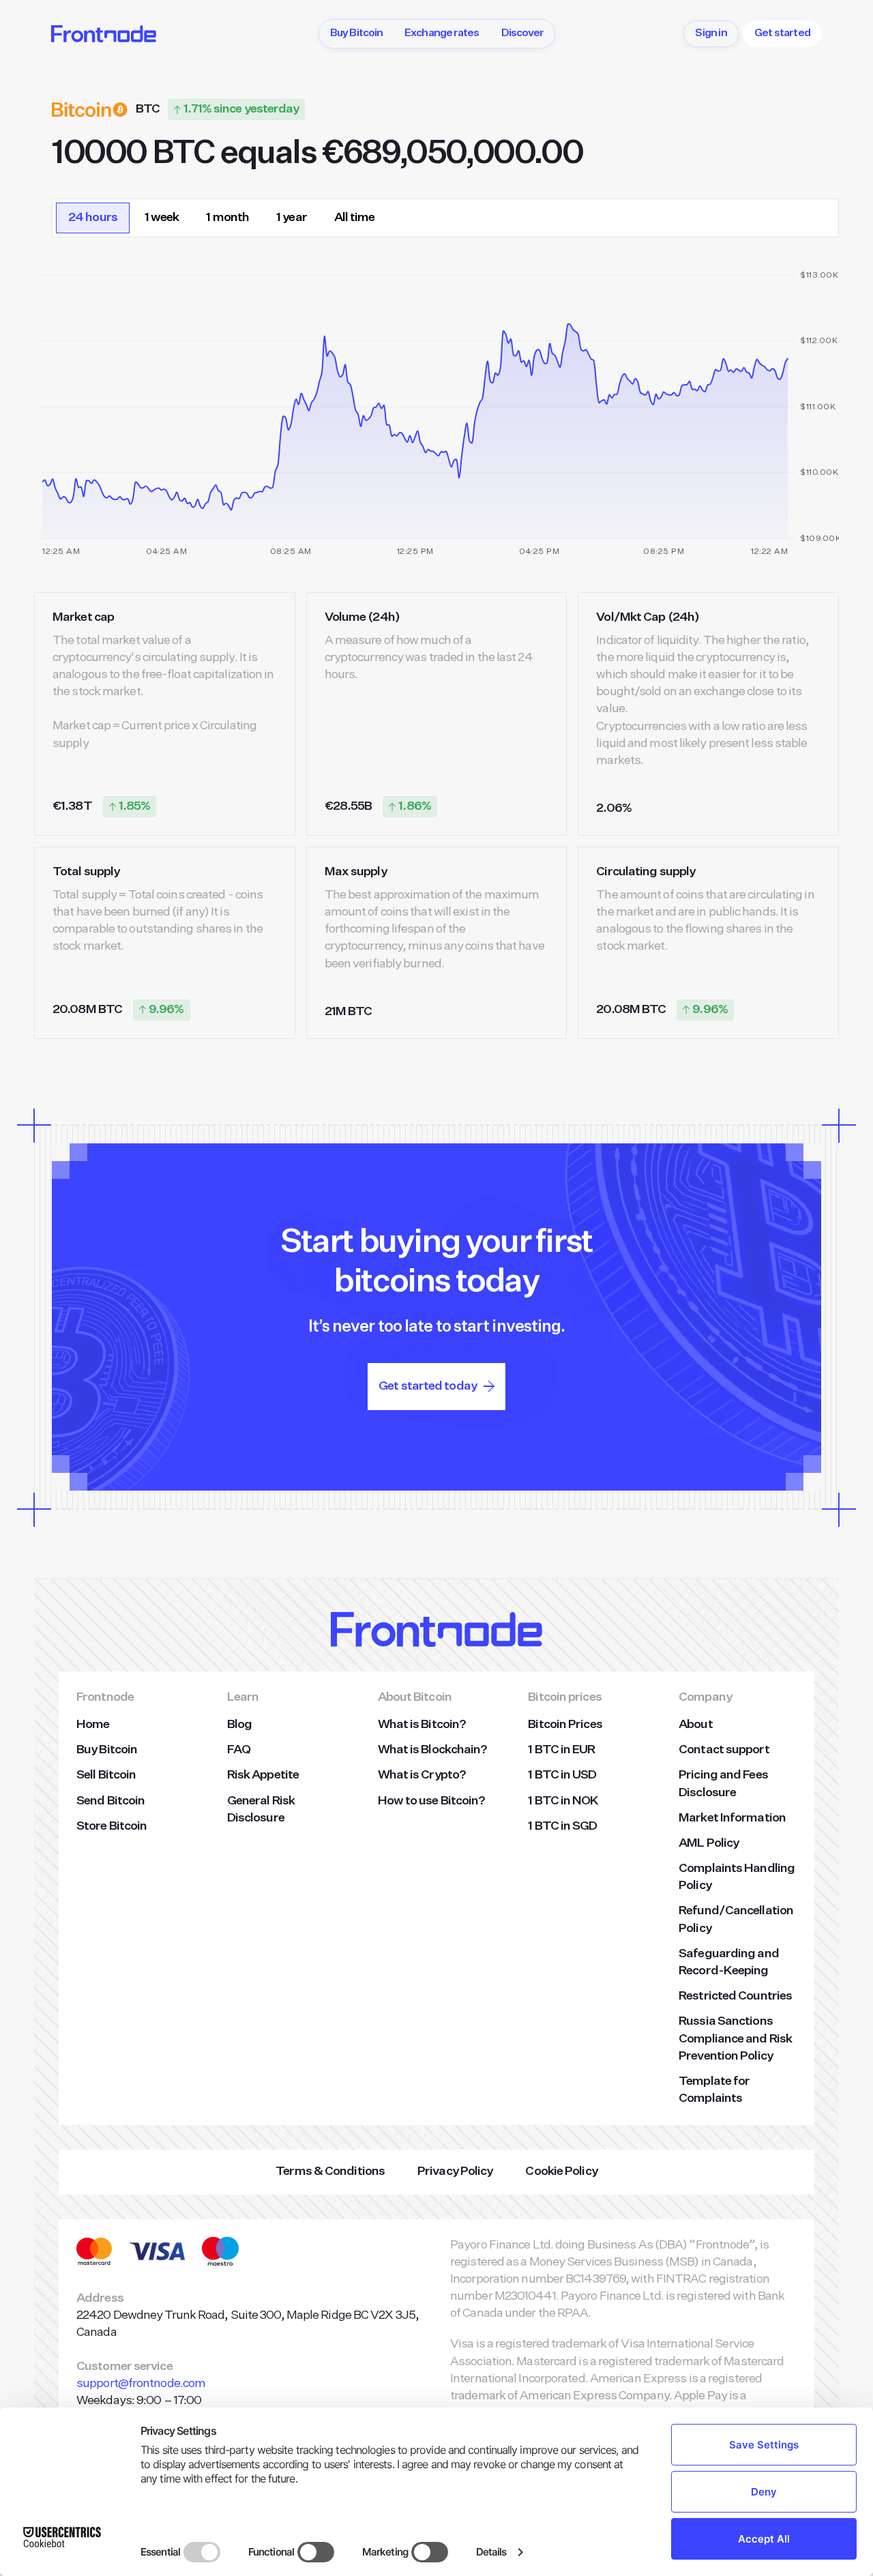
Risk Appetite (263, 1775)
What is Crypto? (422, 1775)
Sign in (711, 33)
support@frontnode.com (141, 2384)
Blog (239, 1725)
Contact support (724, 1750)
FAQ (239, 1750)
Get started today (428, 1386)
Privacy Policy (455, 2171)
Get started (782, 33)
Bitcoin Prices (565, 1725)
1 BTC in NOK (563, 1801)
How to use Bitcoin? (432, 1801)
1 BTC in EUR (561, 1750)
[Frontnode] (104, 34)
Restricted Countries (735, 1996)
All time (355, 218)
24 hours (93, 218)
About (696, 1725)
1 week (162, 218)
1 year (292, 218)
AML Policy (709, 1843)
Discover (523, 33)
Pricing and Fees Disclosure (723, 1784)
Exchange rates (442, 33)
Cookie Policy (561, 2171)
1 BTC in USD (562, 1775)
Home (93, 1725)
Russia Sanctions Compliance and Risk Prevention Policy (735, 2038)
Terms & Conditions (330, 2171)
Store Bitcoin (112, 1826)
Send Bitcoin (110, 1801)
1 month (227, 218)
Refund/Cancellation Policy (736, 1919)
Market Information (732, 1818)
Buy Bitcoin (356, 33)
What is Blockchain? (433, 1750)
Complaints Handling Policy (737, 1877)
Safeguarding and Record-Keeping (729, 1962)
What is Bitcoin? (422, 1725)
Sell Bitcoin (106, 1775)
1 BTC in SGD (562, 1826)
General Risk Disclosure (261, 1810)
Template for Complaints (714, 2090)
